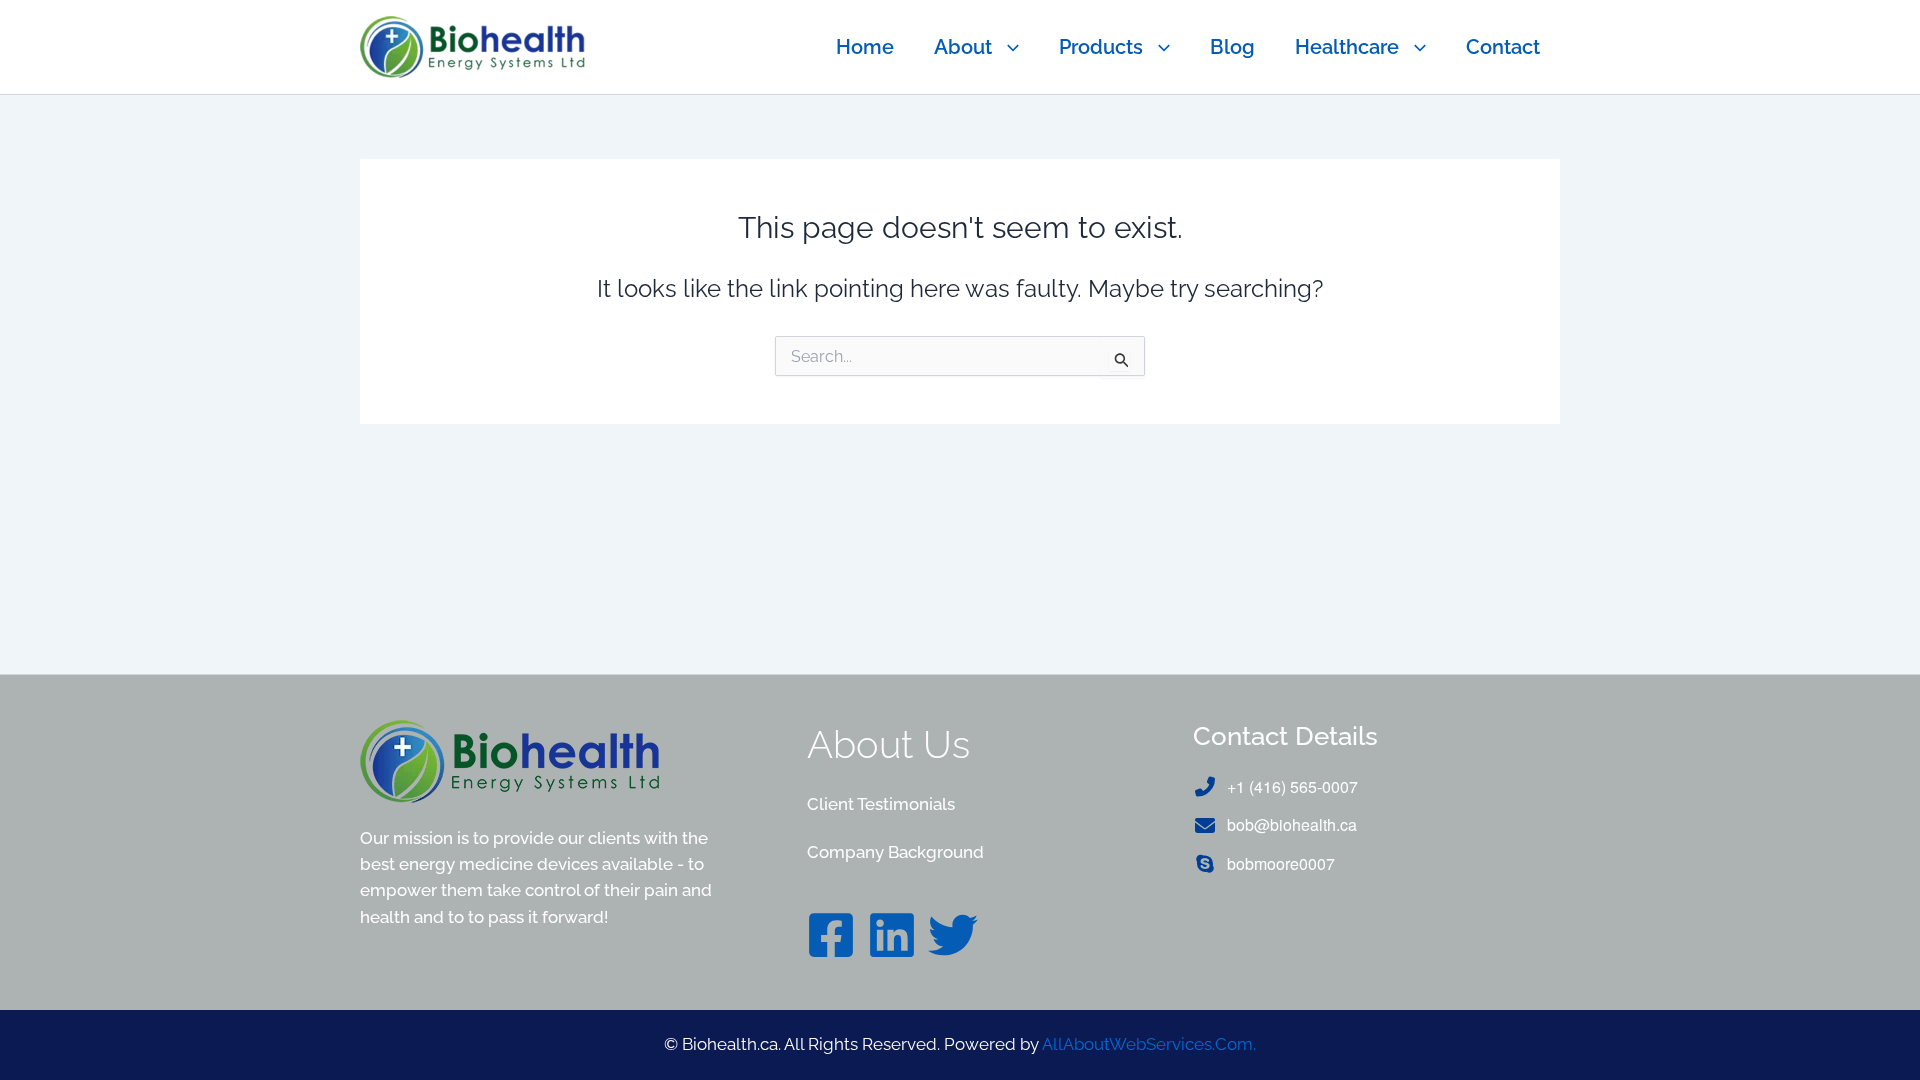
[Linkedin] (892, 935)
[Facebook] (831, 935)
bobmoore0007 (1281, 863)
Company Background (895, 852)
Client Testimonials (881, 804)
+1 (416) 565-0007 (1292, 786)
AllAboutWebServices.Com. (1149, 1044)
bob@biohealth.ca (1292, 824)
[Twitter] (953, 935)
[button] (1005, 47)
